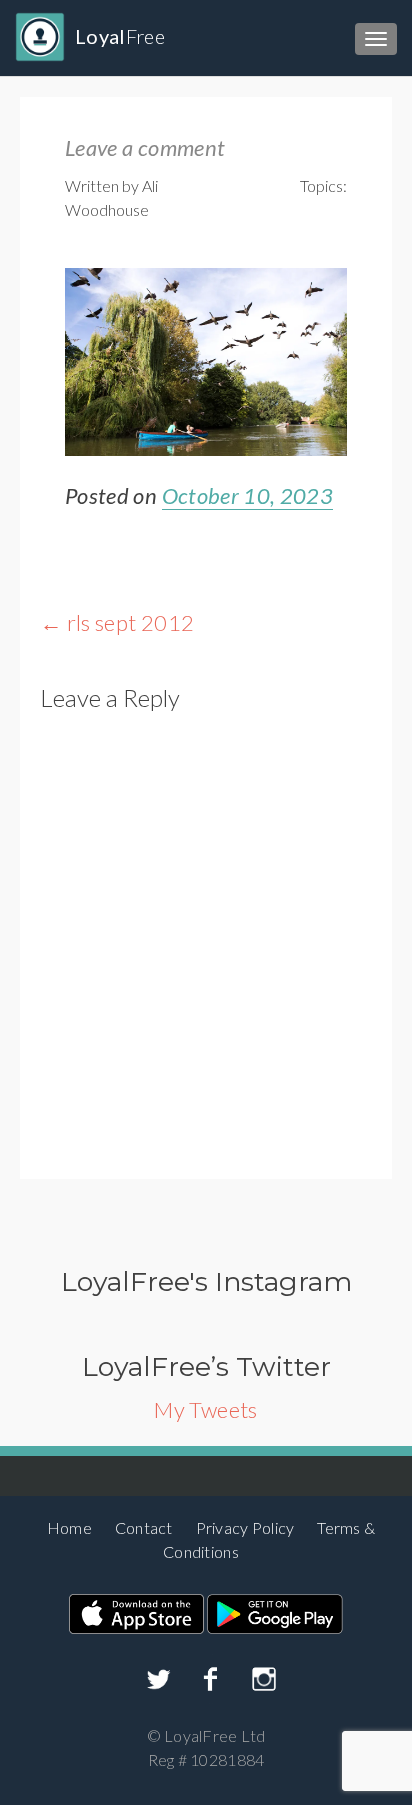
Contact (144, 1527)
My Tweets (205, 1409)
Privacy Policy (245, 1527)
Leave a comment (145, 147)
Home (69, 1527)
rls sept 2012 (117, 622)
